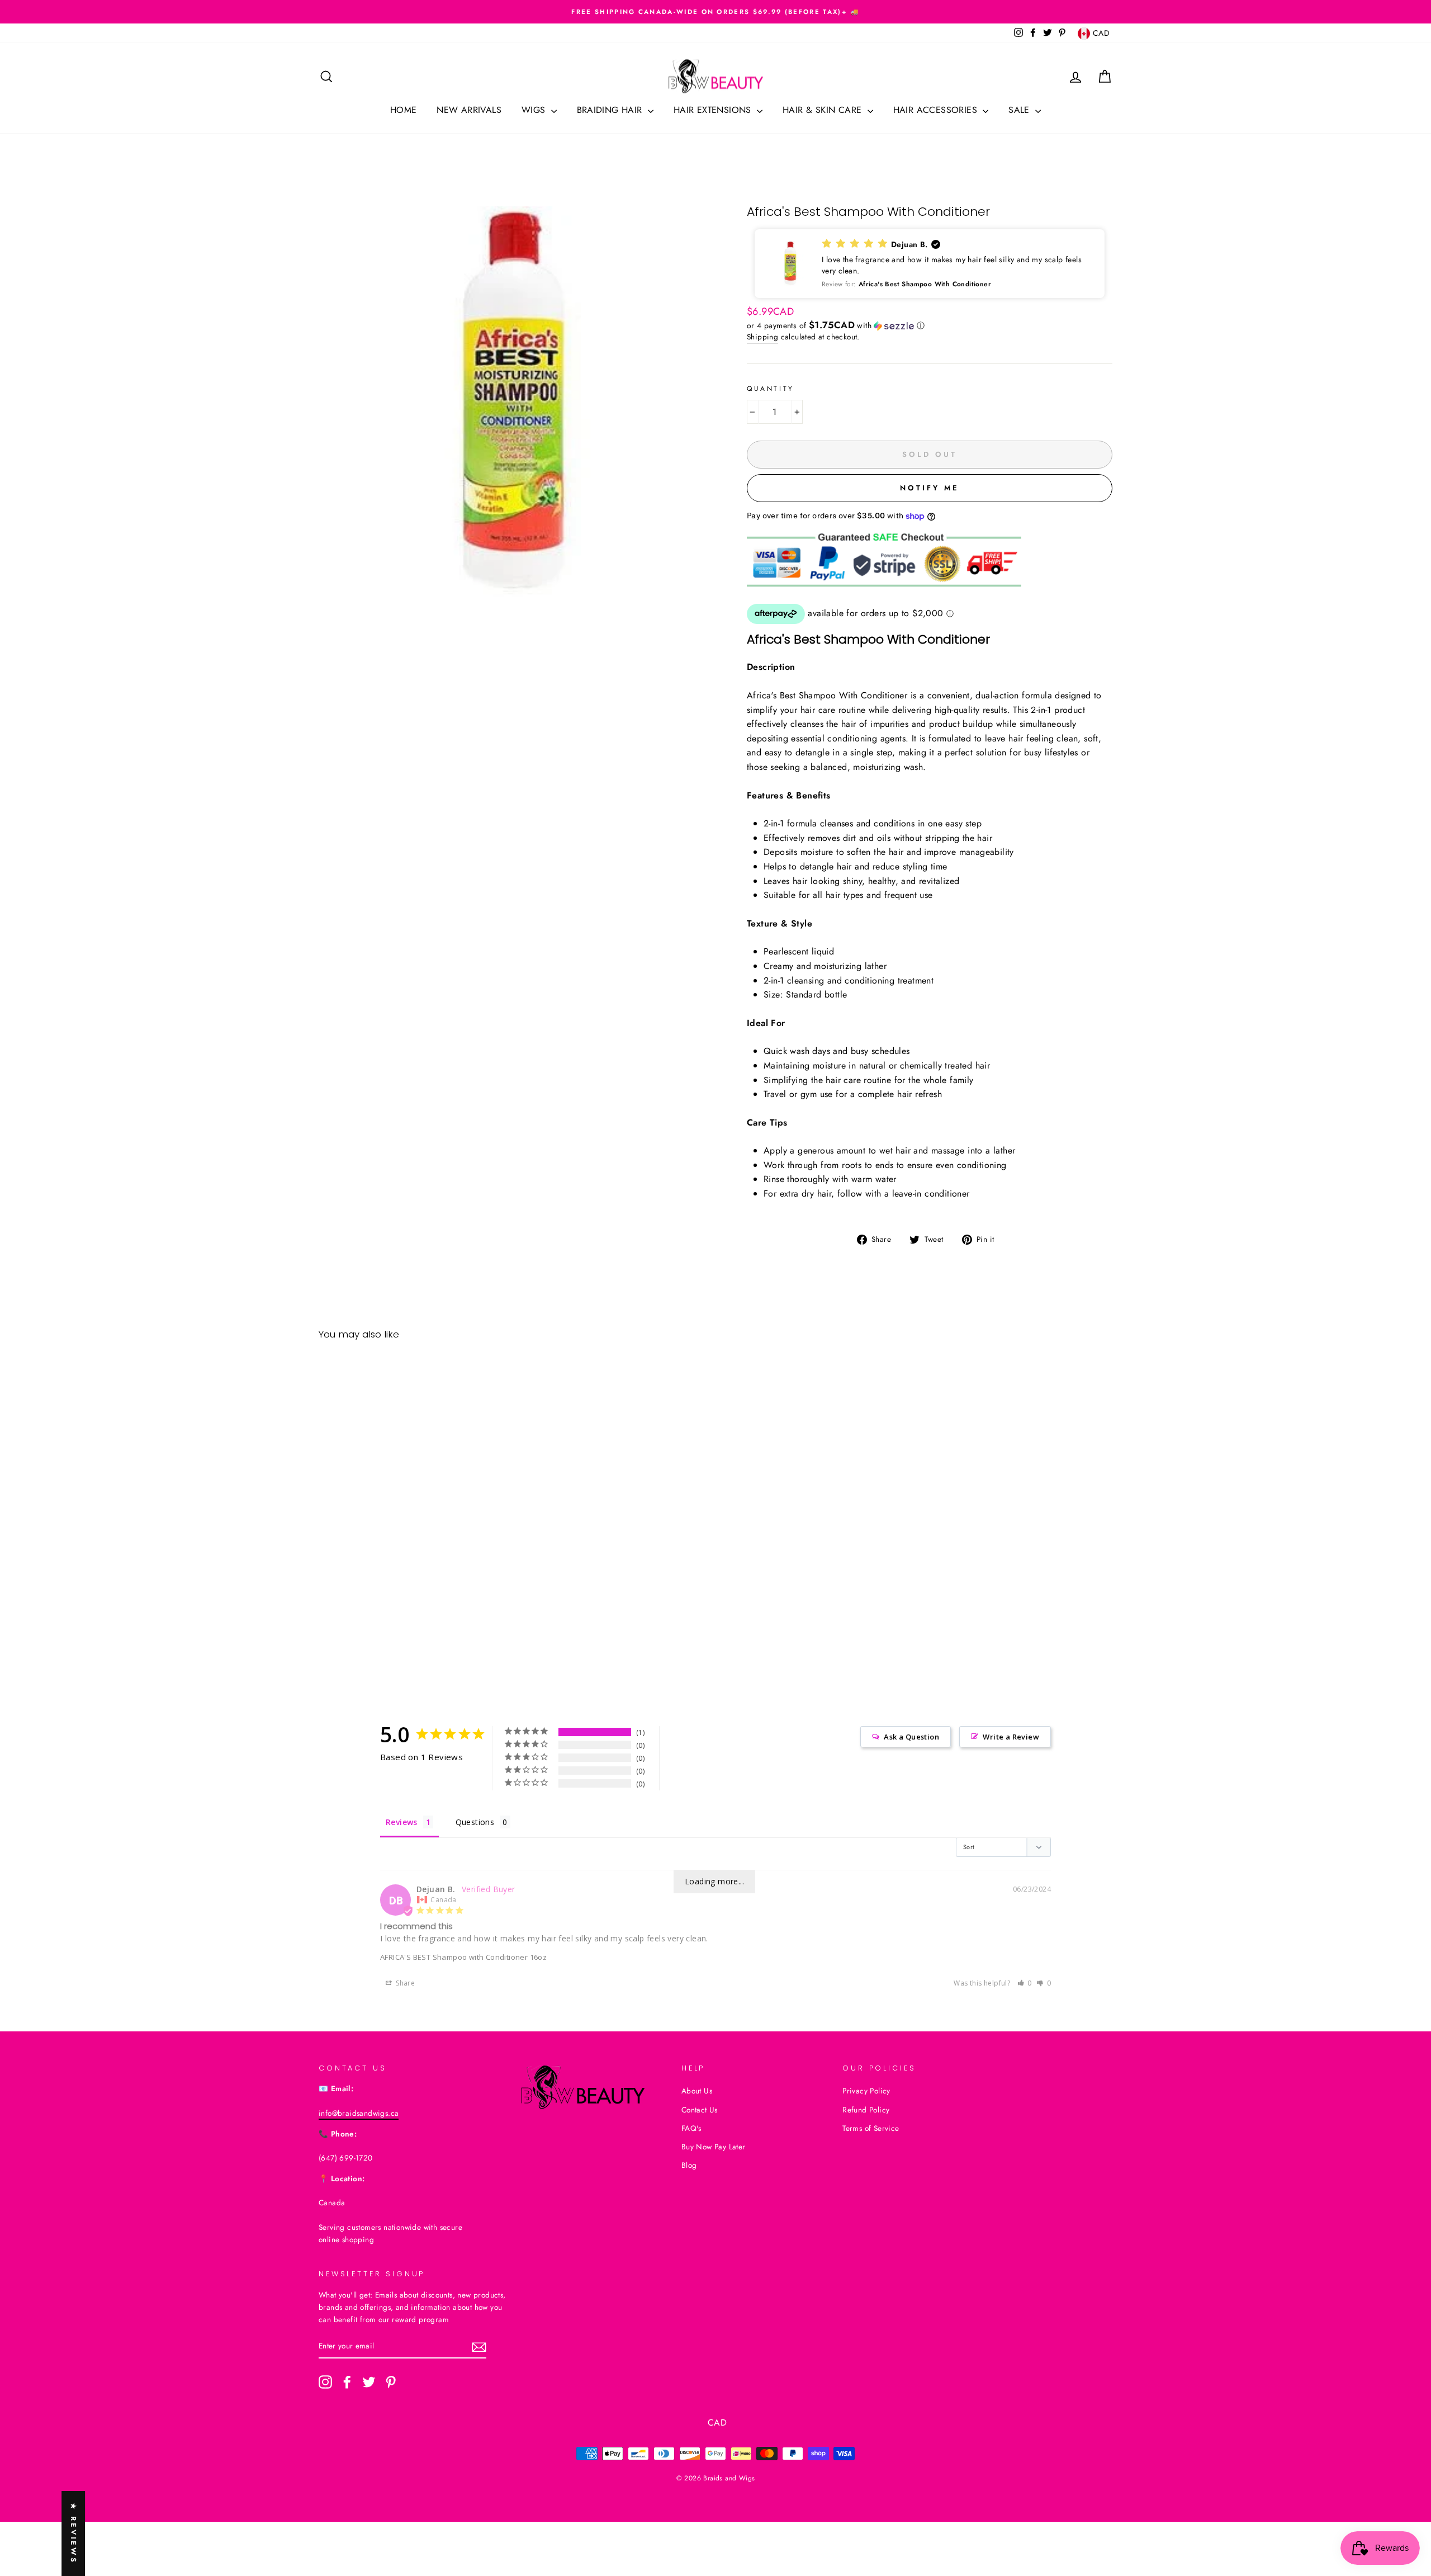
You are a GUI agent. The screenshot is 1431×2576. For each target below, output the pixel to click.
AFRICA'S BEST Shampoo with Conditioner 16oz (463, 1957)
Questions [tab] (475, 1822)
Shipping (762, 337)
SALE (1020, 110)
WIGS (535, 110)
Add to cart (413, 1625)
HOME (404, 110)
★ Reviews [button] (74, 2534)
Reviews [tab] (402, 1822)
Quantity (771, 389)
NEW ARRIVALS (469, 110)
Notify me (929, 488)
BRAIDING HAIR (611, 110)
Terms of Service (871, 2128)
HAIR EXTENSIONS (714, 110)
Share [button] (404, 1983)
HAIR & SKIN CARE (824, 110)
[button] (930, 264)
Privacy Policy (866, 2091)
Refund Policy (866, 2110)
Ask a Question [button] (911, 1737)
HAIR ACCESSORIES (937, 110)
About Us (697, 2091)
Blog (689, 2165)
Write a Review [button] (1011, 1737)
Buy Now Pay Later (714, 2147)
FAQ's (691, 2128)
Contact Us (700, 2110)
